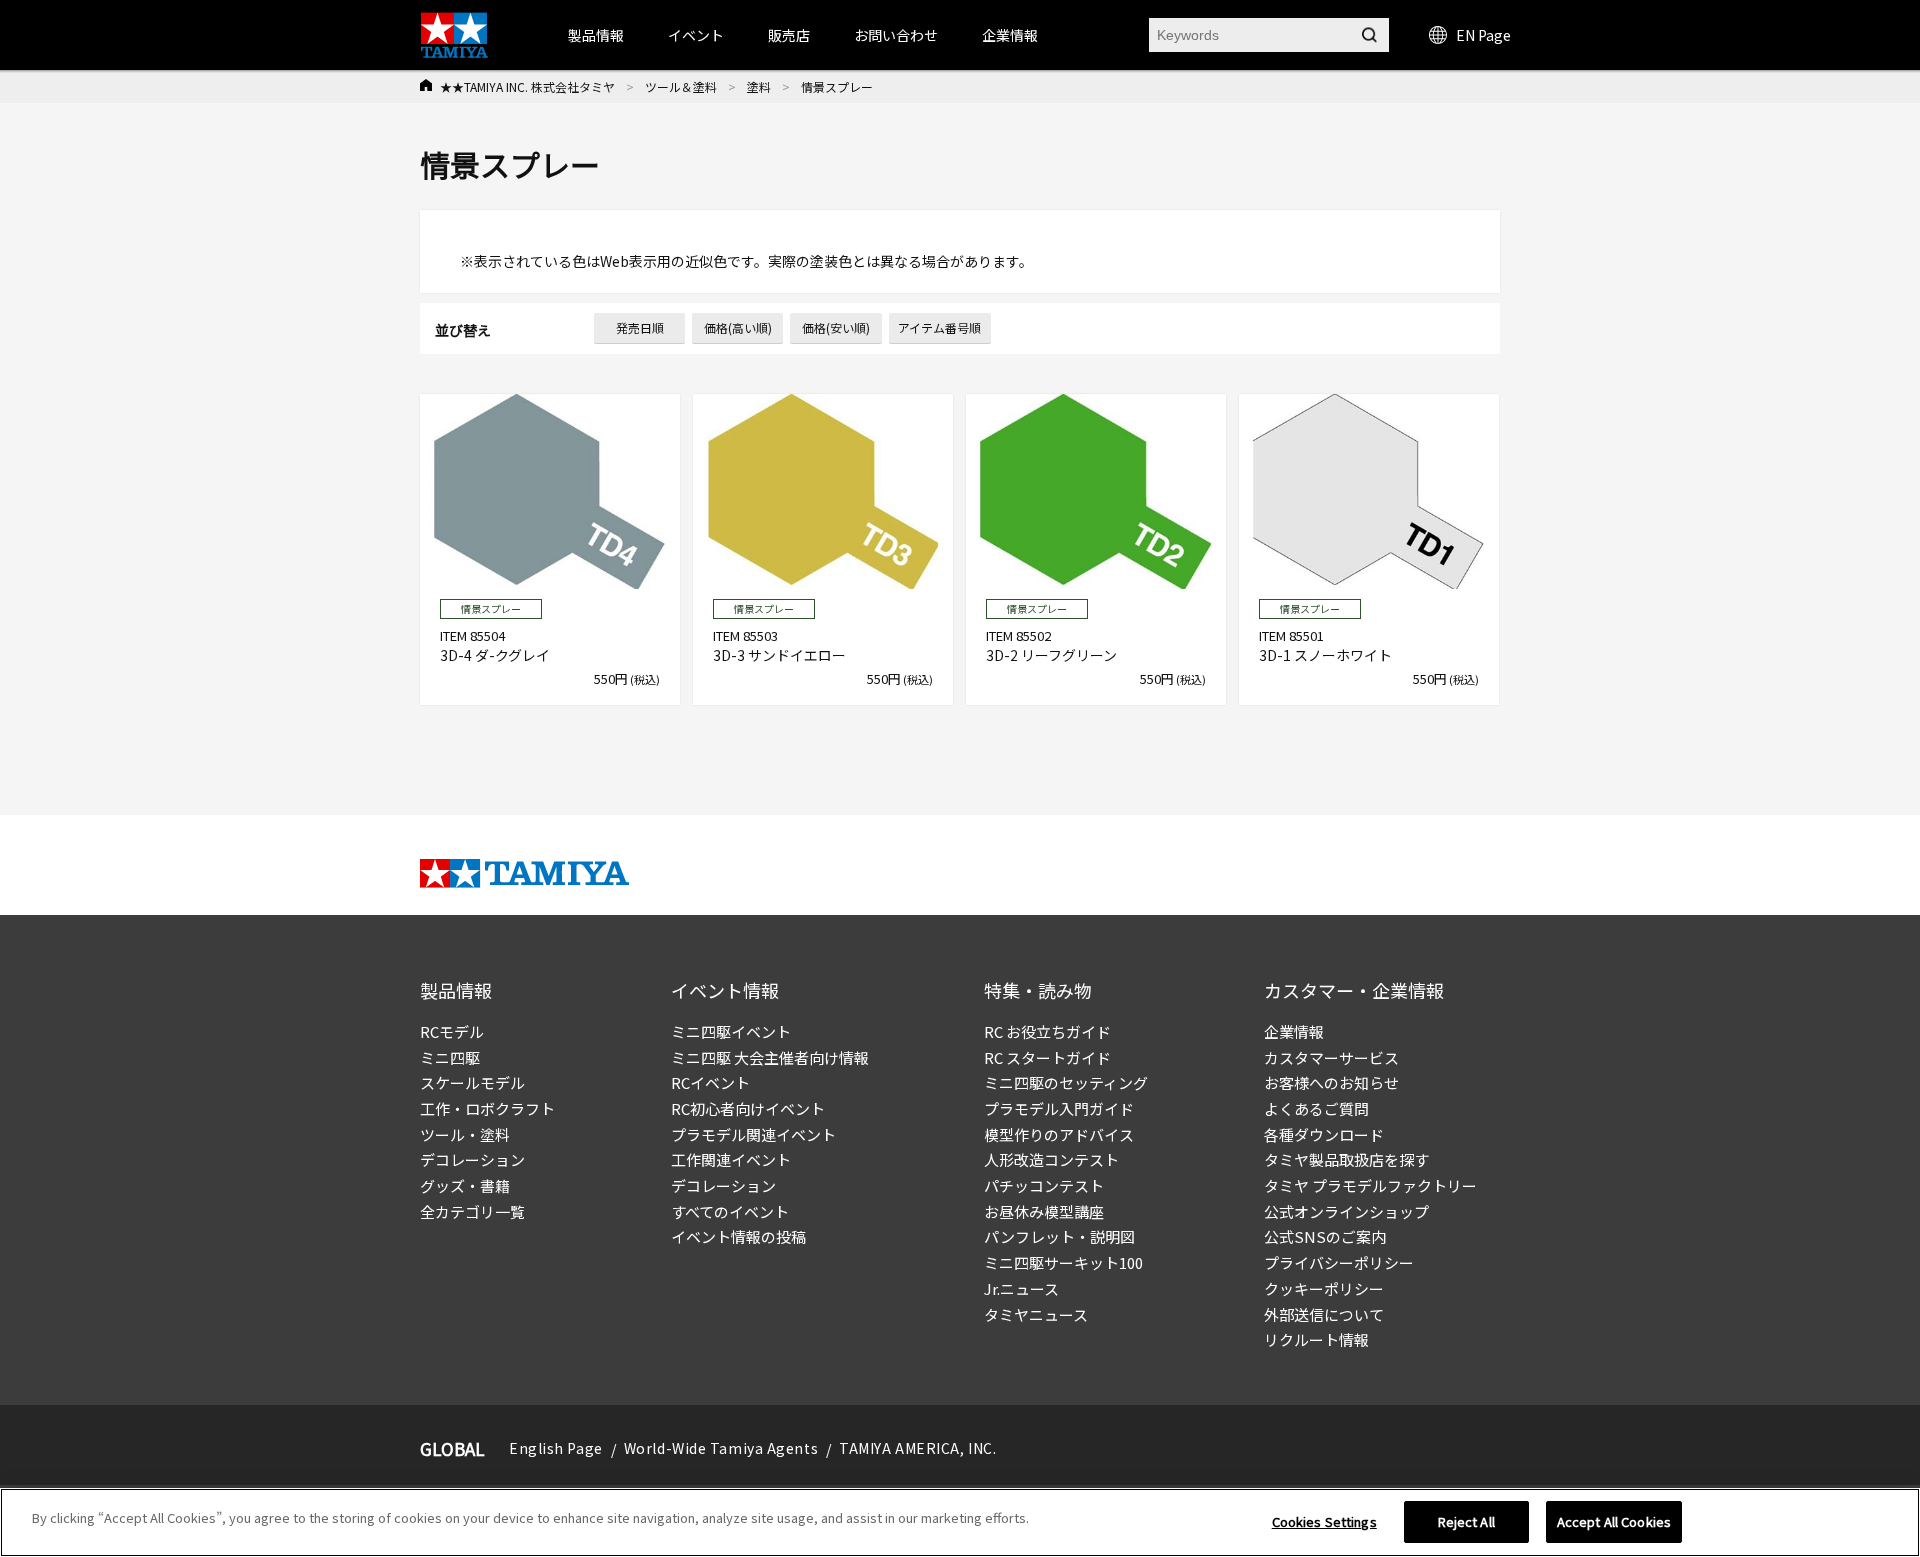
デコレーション (472, 1159)
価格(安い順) (836, 327)
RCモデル (452, 1031)
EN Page (1483, 35)
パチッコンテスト (1044, 1185)
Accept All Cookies (1614, 1521)
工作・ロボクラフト (487, 1108)
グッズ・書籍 (465, 1185)
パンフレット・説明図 (1059, 1236)
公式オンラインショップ (1346, 1211)
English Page (556, 1448)
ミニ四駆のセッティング (1066, 1082)
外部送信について (1324, 1314)
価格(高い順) (738, 327)
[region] (960, 1522)
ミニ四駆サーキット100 (1063, 1262)
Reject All (1466, 1521)
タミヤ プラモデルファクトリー (1370, 1185)
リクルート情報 (1316, 1339)
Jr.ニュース (1021, 1288)
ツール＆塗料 (681, 86)
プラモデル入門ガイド (1059, 1108)
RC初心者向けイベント (748, 1108)
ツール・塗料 (465, 1134)
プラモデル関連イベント (753, 1134)
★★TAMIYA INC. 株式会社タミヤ (527, 86)
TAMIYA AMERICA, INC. (917, 1448)
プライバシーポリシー (1339, 1262)
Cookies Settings (1324, 1521)
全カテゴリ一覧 (472, 1211)
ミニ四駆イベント (731, 1031)
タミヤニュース (1036, 1314)
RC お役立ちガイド (1047, 1031)
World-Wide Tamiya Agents (721, 1448)
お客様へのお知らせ (1331, 1082)
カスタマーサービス (1331, 1057)
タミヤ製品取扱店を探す (1346, 1159)
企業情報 (1294, 1031)
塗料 (759, 86)
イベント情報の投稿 (738, 1236)
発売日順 (640, 327)
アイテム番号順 (939, 327)
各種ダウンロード (1324, 1134)
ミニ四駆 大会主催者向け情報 (770, 1057)
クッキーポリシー (1324, 1288)
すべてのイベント (730, 1211)
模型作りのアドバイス (1059, 1134)
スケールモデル (472, 1082)
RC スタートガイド (1047, 1057)
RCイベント (710, 1082)
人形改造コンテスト (1051, 1159)
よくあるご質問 (1316, 1108)
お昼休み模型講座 (1044, 1211)
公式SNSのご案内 (1325, 1236)
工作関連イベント (731, 1159)
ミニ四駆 (450, 1057)
